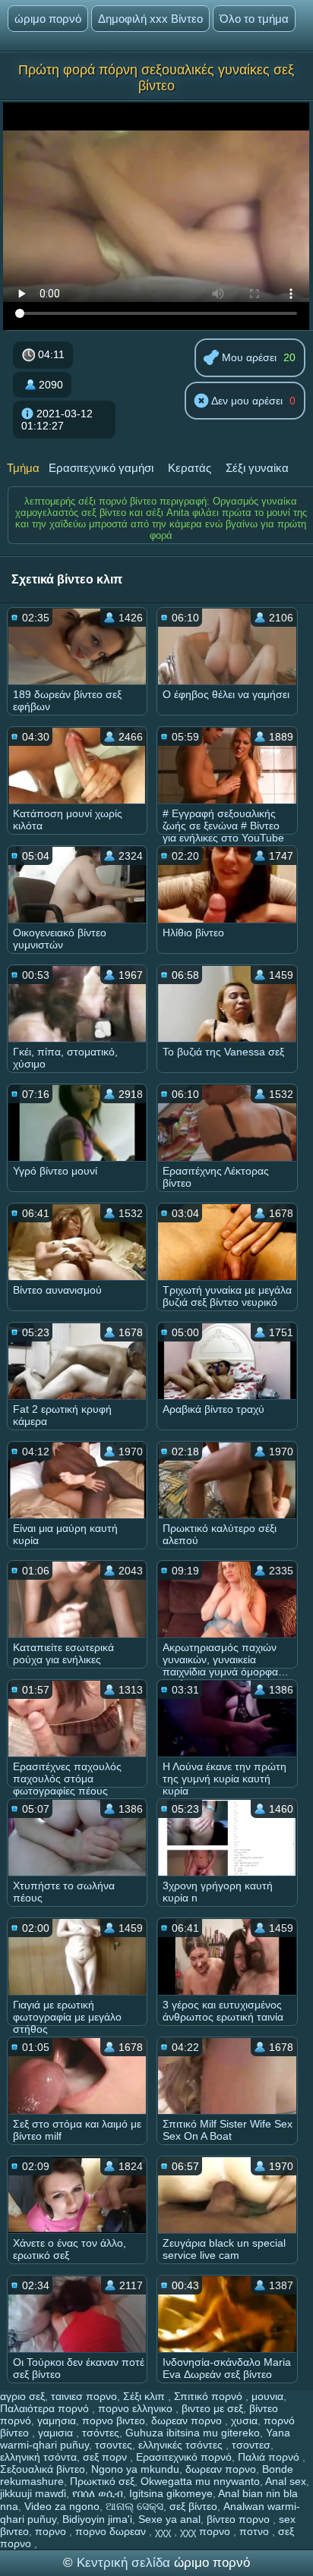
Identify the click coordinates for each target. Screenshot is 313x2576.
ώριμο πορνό (48, 19)
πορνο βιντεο (114, 2420)
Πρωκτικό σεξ (102, 2481)
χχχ (164, 2531)
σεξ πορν (106, 2457)
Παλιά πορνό (270, 2457)
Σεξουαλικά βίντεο (43, 2469)
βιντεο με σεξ (212, 2408)
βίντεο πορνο (240, 2519)
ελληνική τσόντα (38, 2457)
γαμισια (57, 2433)
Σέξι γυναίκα (257, 468)
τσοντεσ (251, 2445)
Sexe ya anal (169, 2519)
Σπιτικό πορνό (210, 2396)
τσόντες (101, 2433)
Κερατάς (190, 468)
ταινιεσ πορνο (84, 2396)
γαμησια (57, 2420)
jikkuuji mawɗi (33, 2493)
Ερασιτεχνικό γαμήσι (101, 468)
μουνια (267, 2396)
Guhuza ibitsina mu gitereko (193, 2433)
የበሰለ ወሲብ (98, 2493)
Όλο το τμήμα (254, 19)
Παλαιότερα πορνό (46, 2408)
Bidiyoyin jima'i (97, 2519)
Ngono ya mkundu (135, 2469)
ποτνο (256, 2531)
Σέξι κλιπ (145, 2396)
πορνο (52, 2531)
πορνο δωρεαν (112, 2531)
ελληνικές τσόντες (182, 2445)
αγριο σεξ (22, 2396)
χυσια (244, 2420)
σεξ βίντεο (193, 2506)
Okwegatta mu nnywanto (200, 2481)
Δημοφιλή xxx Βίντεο (150, 19)
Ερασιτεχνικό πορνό (184, 2457)
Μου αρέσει (248, 357)
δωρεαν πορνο (188, 2420)
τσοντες (114, 2445)
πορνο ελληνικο (137, 2408)
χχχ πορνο (207, 2531)
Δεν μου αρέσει (246, 401)
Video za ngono (62, 2506)
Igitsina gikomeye (171, 2493)
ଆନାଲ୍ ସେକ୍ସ (134, 2506)
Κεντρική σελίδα (125, 2563)
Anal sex (286, 2481)
